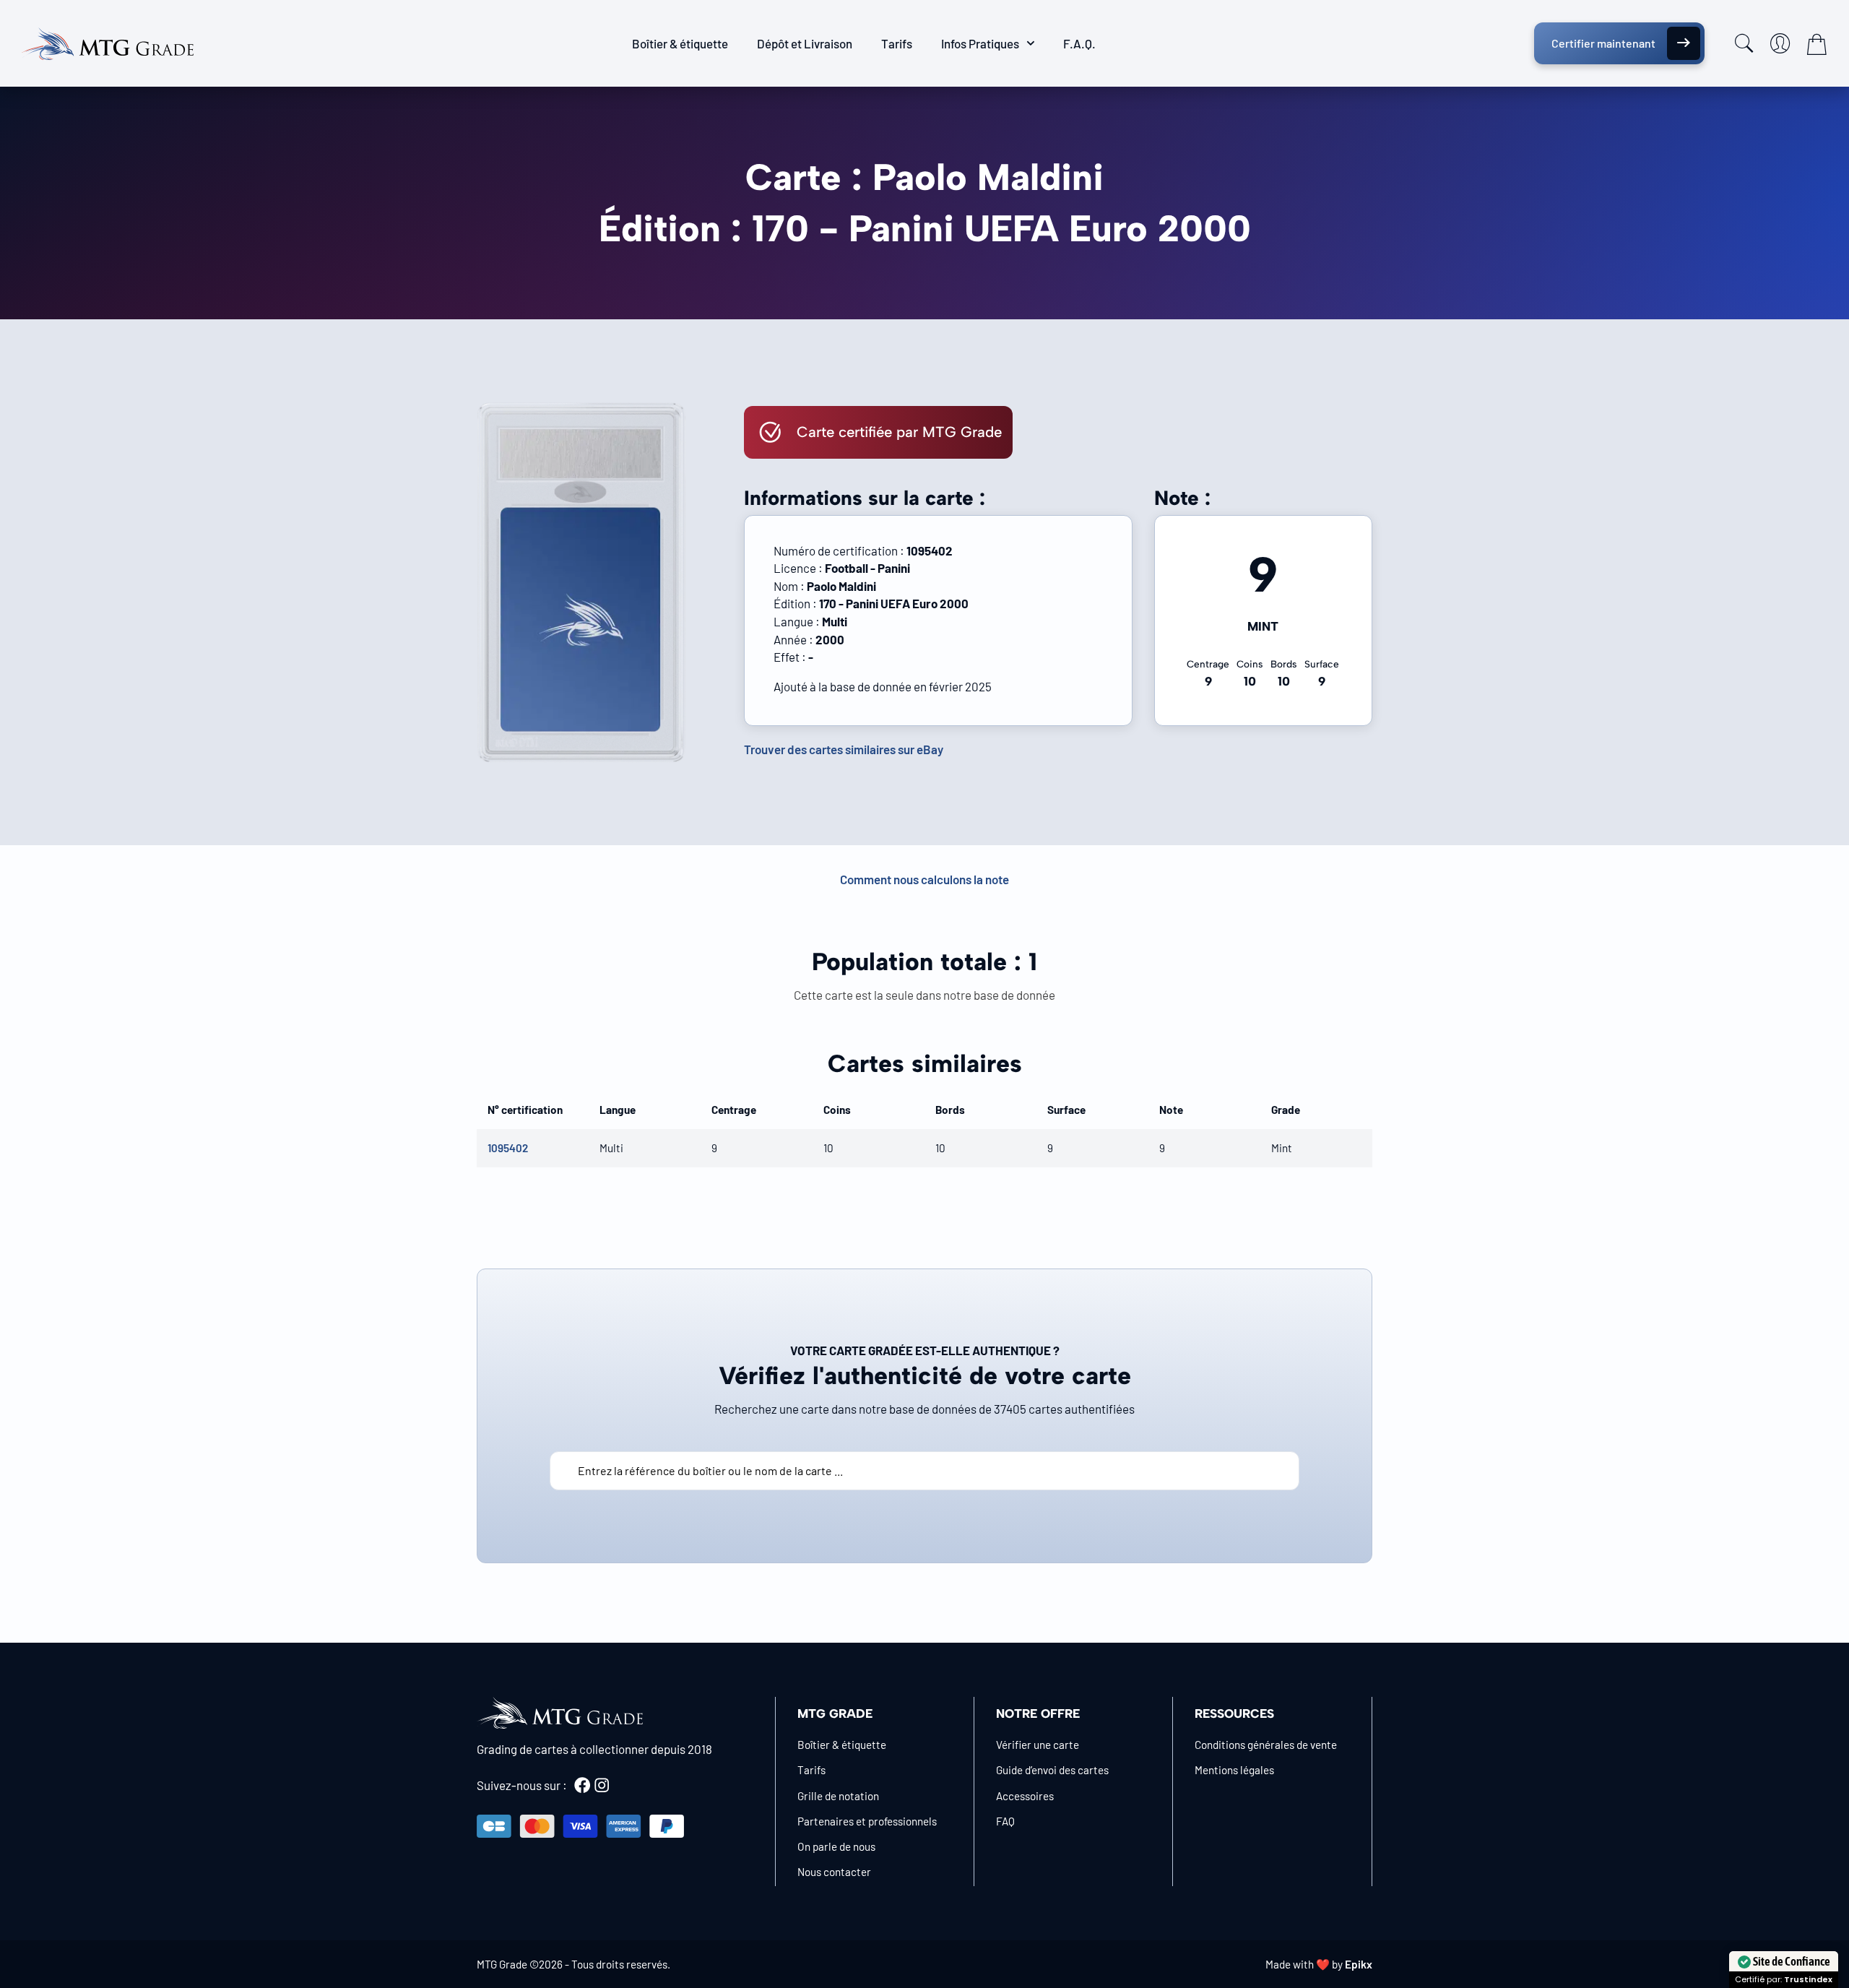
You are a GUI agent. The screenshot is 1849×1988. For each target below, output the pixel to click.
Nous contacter (834, 1872)
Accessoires (1025, 1796)
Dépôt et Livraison (805, 43)
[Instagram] (602, 1785)
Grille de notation (838, 1796)
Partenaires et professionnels (867, 1821)
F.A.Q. (1079, 43)
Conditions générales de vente (1266, 1745)
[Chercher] (1744, 43)
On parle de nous (836, 1846)
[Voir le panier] (1816, 44)
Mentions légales (1234, 1770)
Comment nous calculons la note (924, 879)
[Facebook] (582, 1785)
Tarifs (897, 43)
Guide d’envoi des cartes (1052, 1770)
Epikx (1359, 1964)
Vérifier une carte (1038, 1745)
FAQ (1005, 1821)
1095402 (508, 1148)
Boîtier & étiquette (680, 43)
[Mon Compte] (1780, 43)
